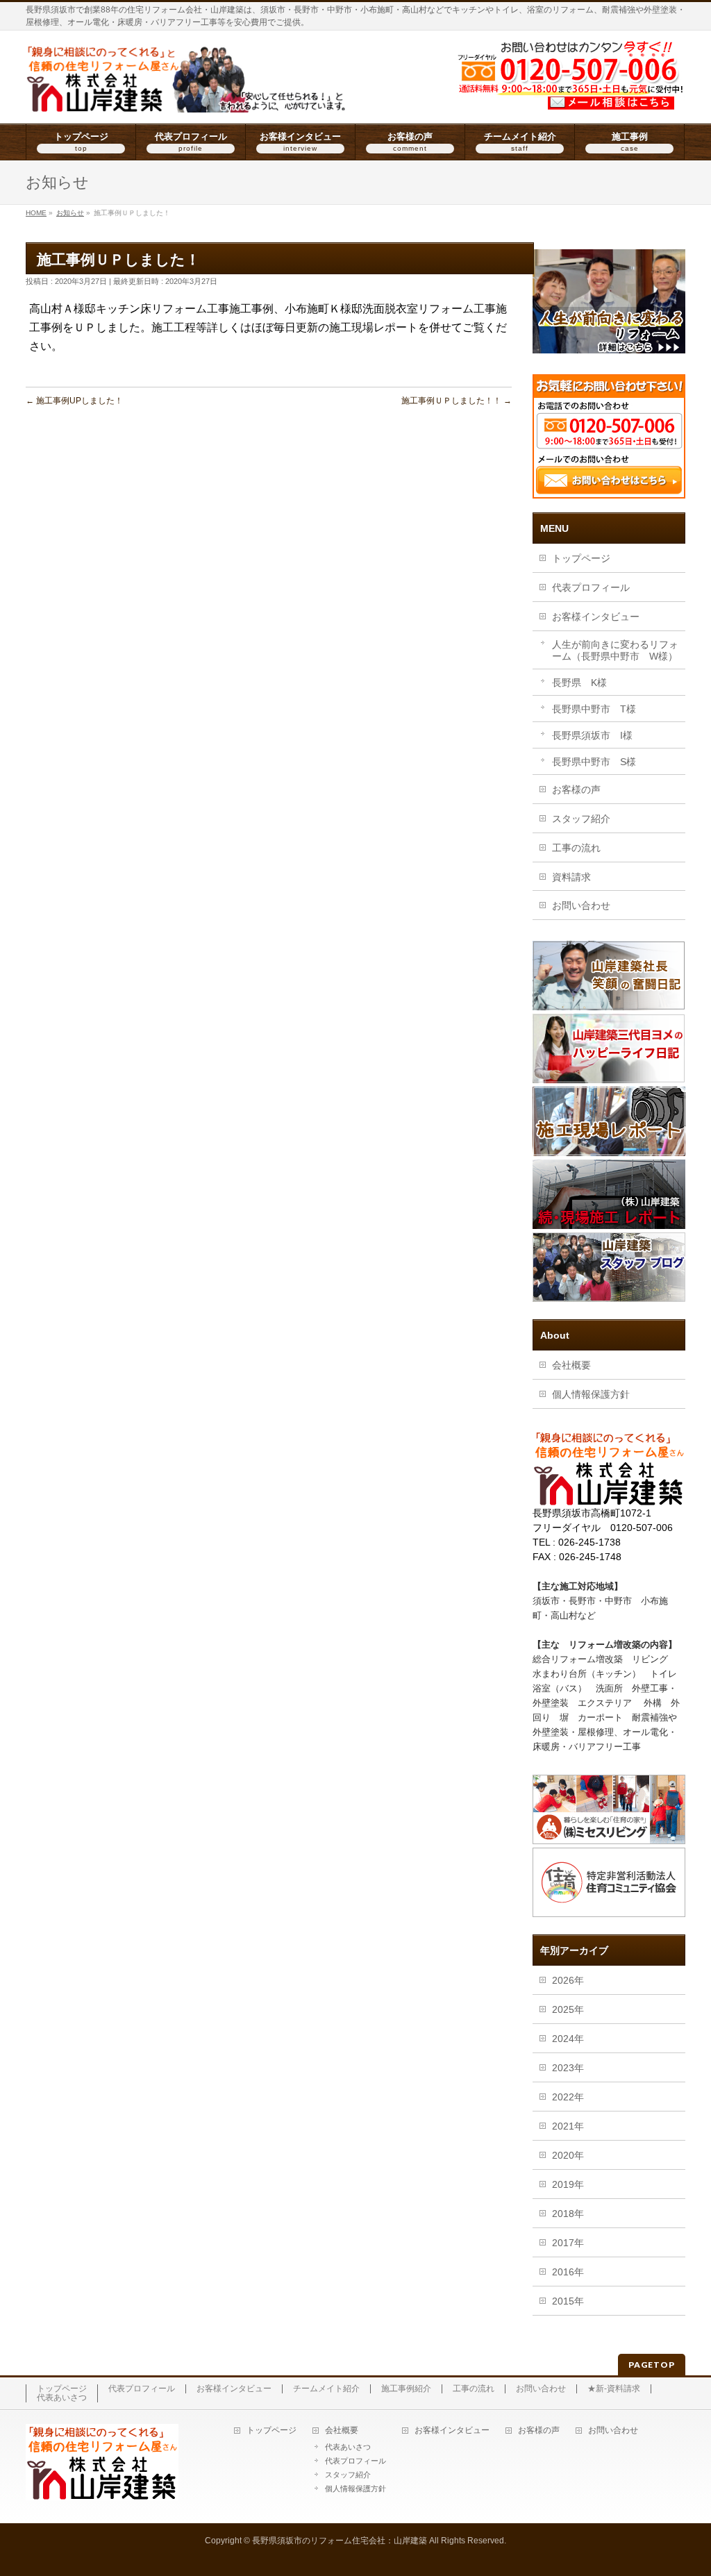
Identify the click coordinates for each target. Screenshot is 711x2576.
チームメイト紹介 (326, 2389)
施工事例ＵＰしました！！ (457, 401)
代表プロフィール (591, 587)
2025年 (568, 2009)
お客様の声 (576, 789)
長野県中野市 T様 (594, 709)
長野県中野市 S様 (594, 762)
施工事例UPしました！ (74, 401)
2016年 (568, 2272)
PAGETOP (652, 2365)
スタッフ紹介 (581, 819)
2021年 (568, 2126)
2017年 (568, 2243)
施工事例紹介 (406, 2389)
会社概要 (571, 1365)
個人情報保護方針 (591, 1394)
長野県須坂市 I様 (592, 735)
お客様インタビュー (596, 617)
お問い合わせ (581, 905)
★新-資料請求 (614, 2389)
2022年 (568, 2097)
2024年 (568, 2039)
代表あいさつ (62, 2398)
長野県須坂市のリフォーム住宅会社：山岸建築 (340, 2541)
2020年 (568, 2155)
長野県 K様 (579, 683)
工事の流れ (576, 848)
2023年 (568, 2068)
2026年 (568, 1980)
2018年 (568, 2214)
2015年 (568, 2301)
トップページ (581, 558)
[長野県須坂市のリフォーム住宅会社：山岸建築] (187, 97)
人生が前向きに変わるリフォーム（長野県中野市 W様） (615, 650)
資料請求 (571, 877)
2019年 (568, 2184)
